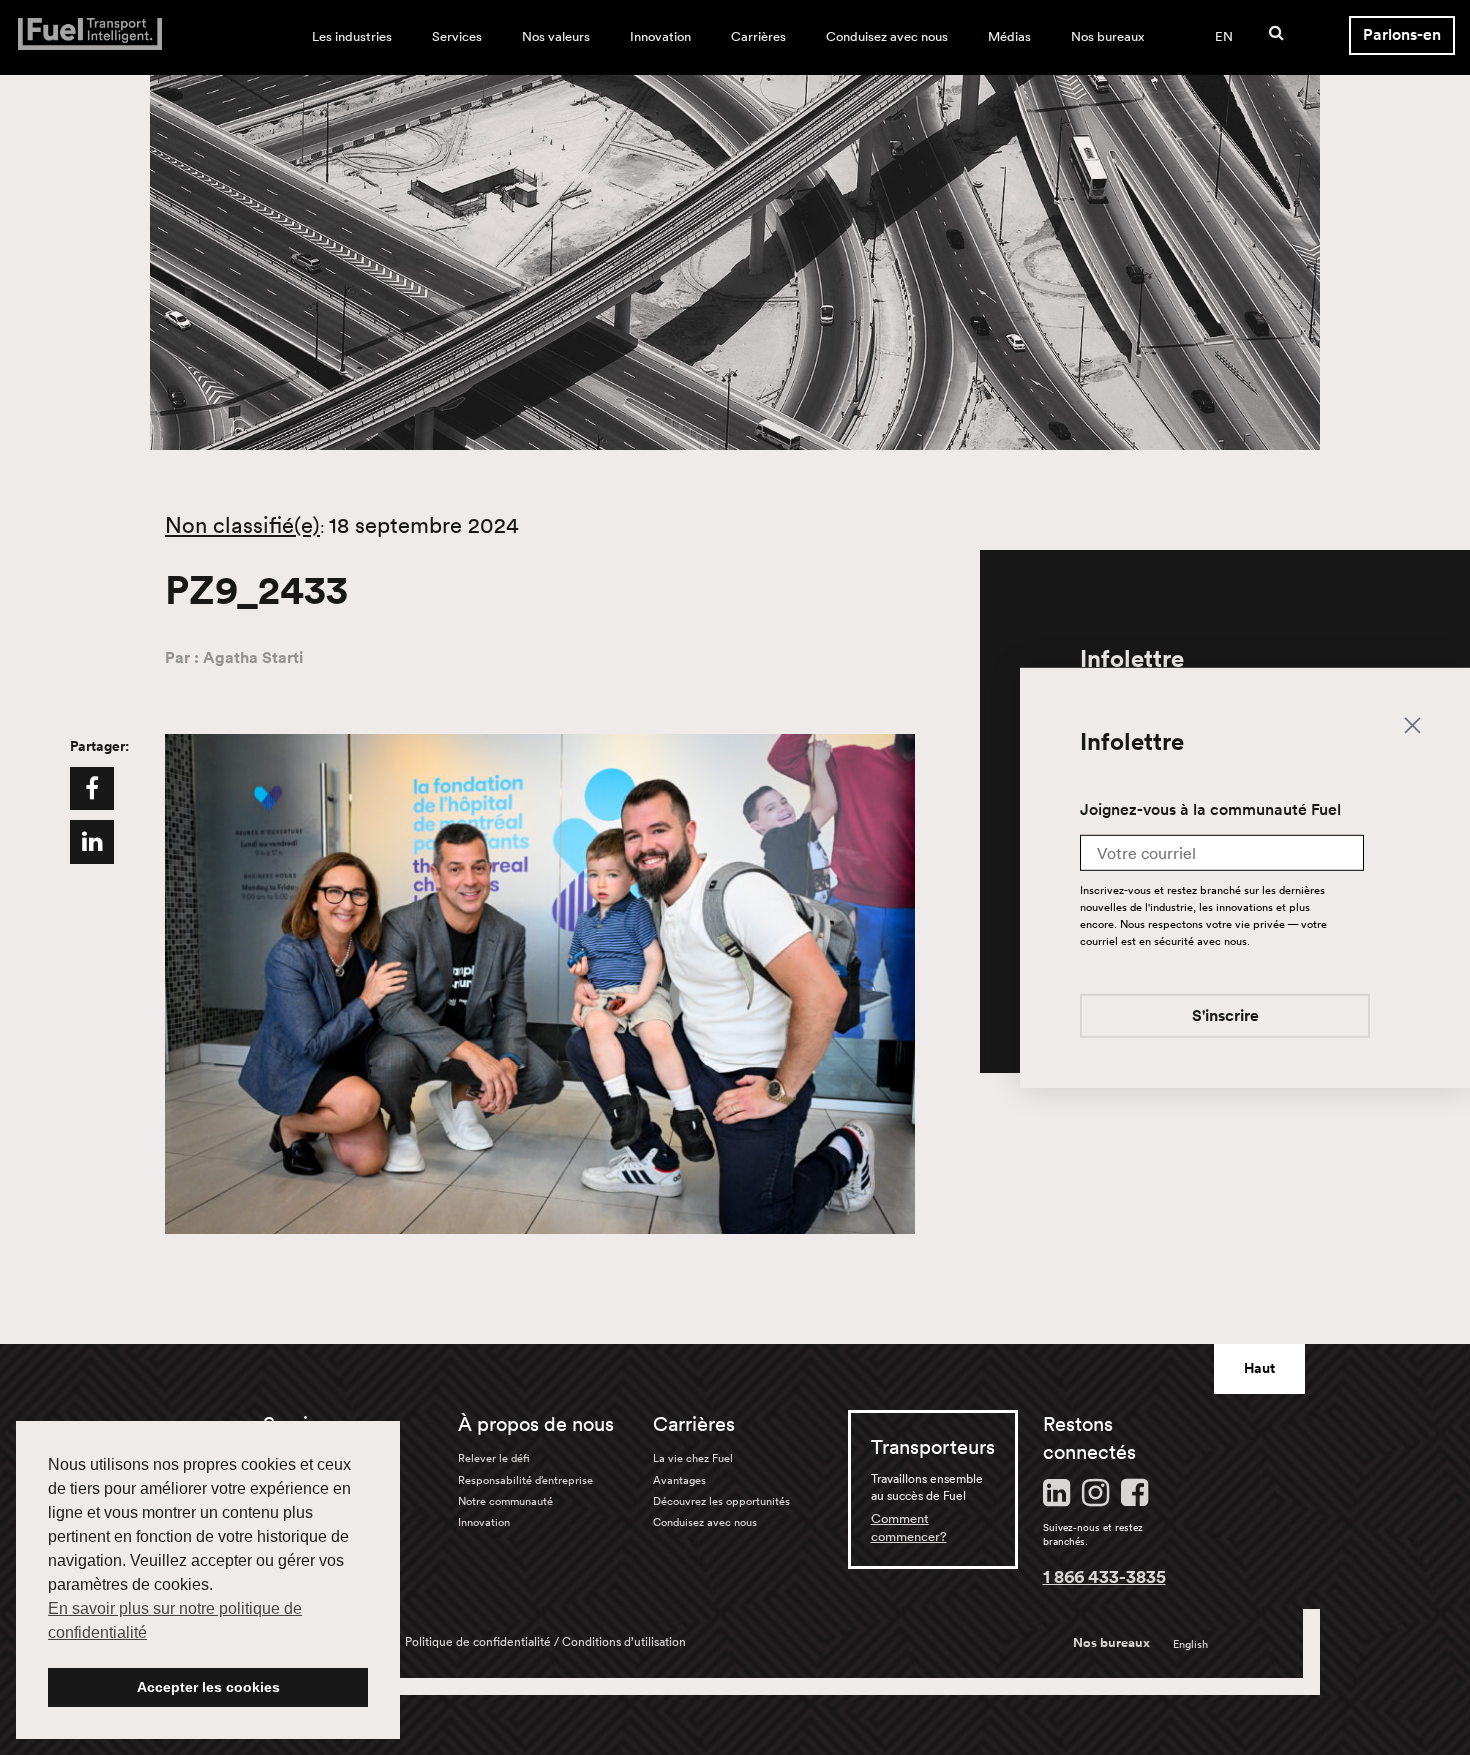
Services (457, 36)
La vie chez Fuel (693, 1458)
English (1190, 1644)
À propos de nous (536, 1424)
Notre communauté (505, 1501)
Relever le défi (494, 1458)
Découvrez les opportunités (721, 1501)
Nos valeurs (556, 36)
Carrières (758, 36)
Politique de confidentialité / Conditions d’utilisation (545, 1641)
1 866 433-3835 (1104, 1576)
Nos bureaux (1107, 36)
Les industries (352, 36)
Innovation (660, 36)
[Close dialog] (1412, 724)
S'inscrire (1225, 1015)
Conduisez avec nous (887, 36)
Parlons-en (1402, 34)
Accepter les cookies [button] (208, 1687)
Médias (1009, 36)
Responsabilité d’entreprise (525, 1480)
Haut (1259, 1368)
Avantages (679, 1480)
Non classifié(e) (242, 525)
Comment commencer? (909, 1527)
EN (1224, 36)
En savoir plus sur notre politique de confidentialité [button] (175, 1620)
